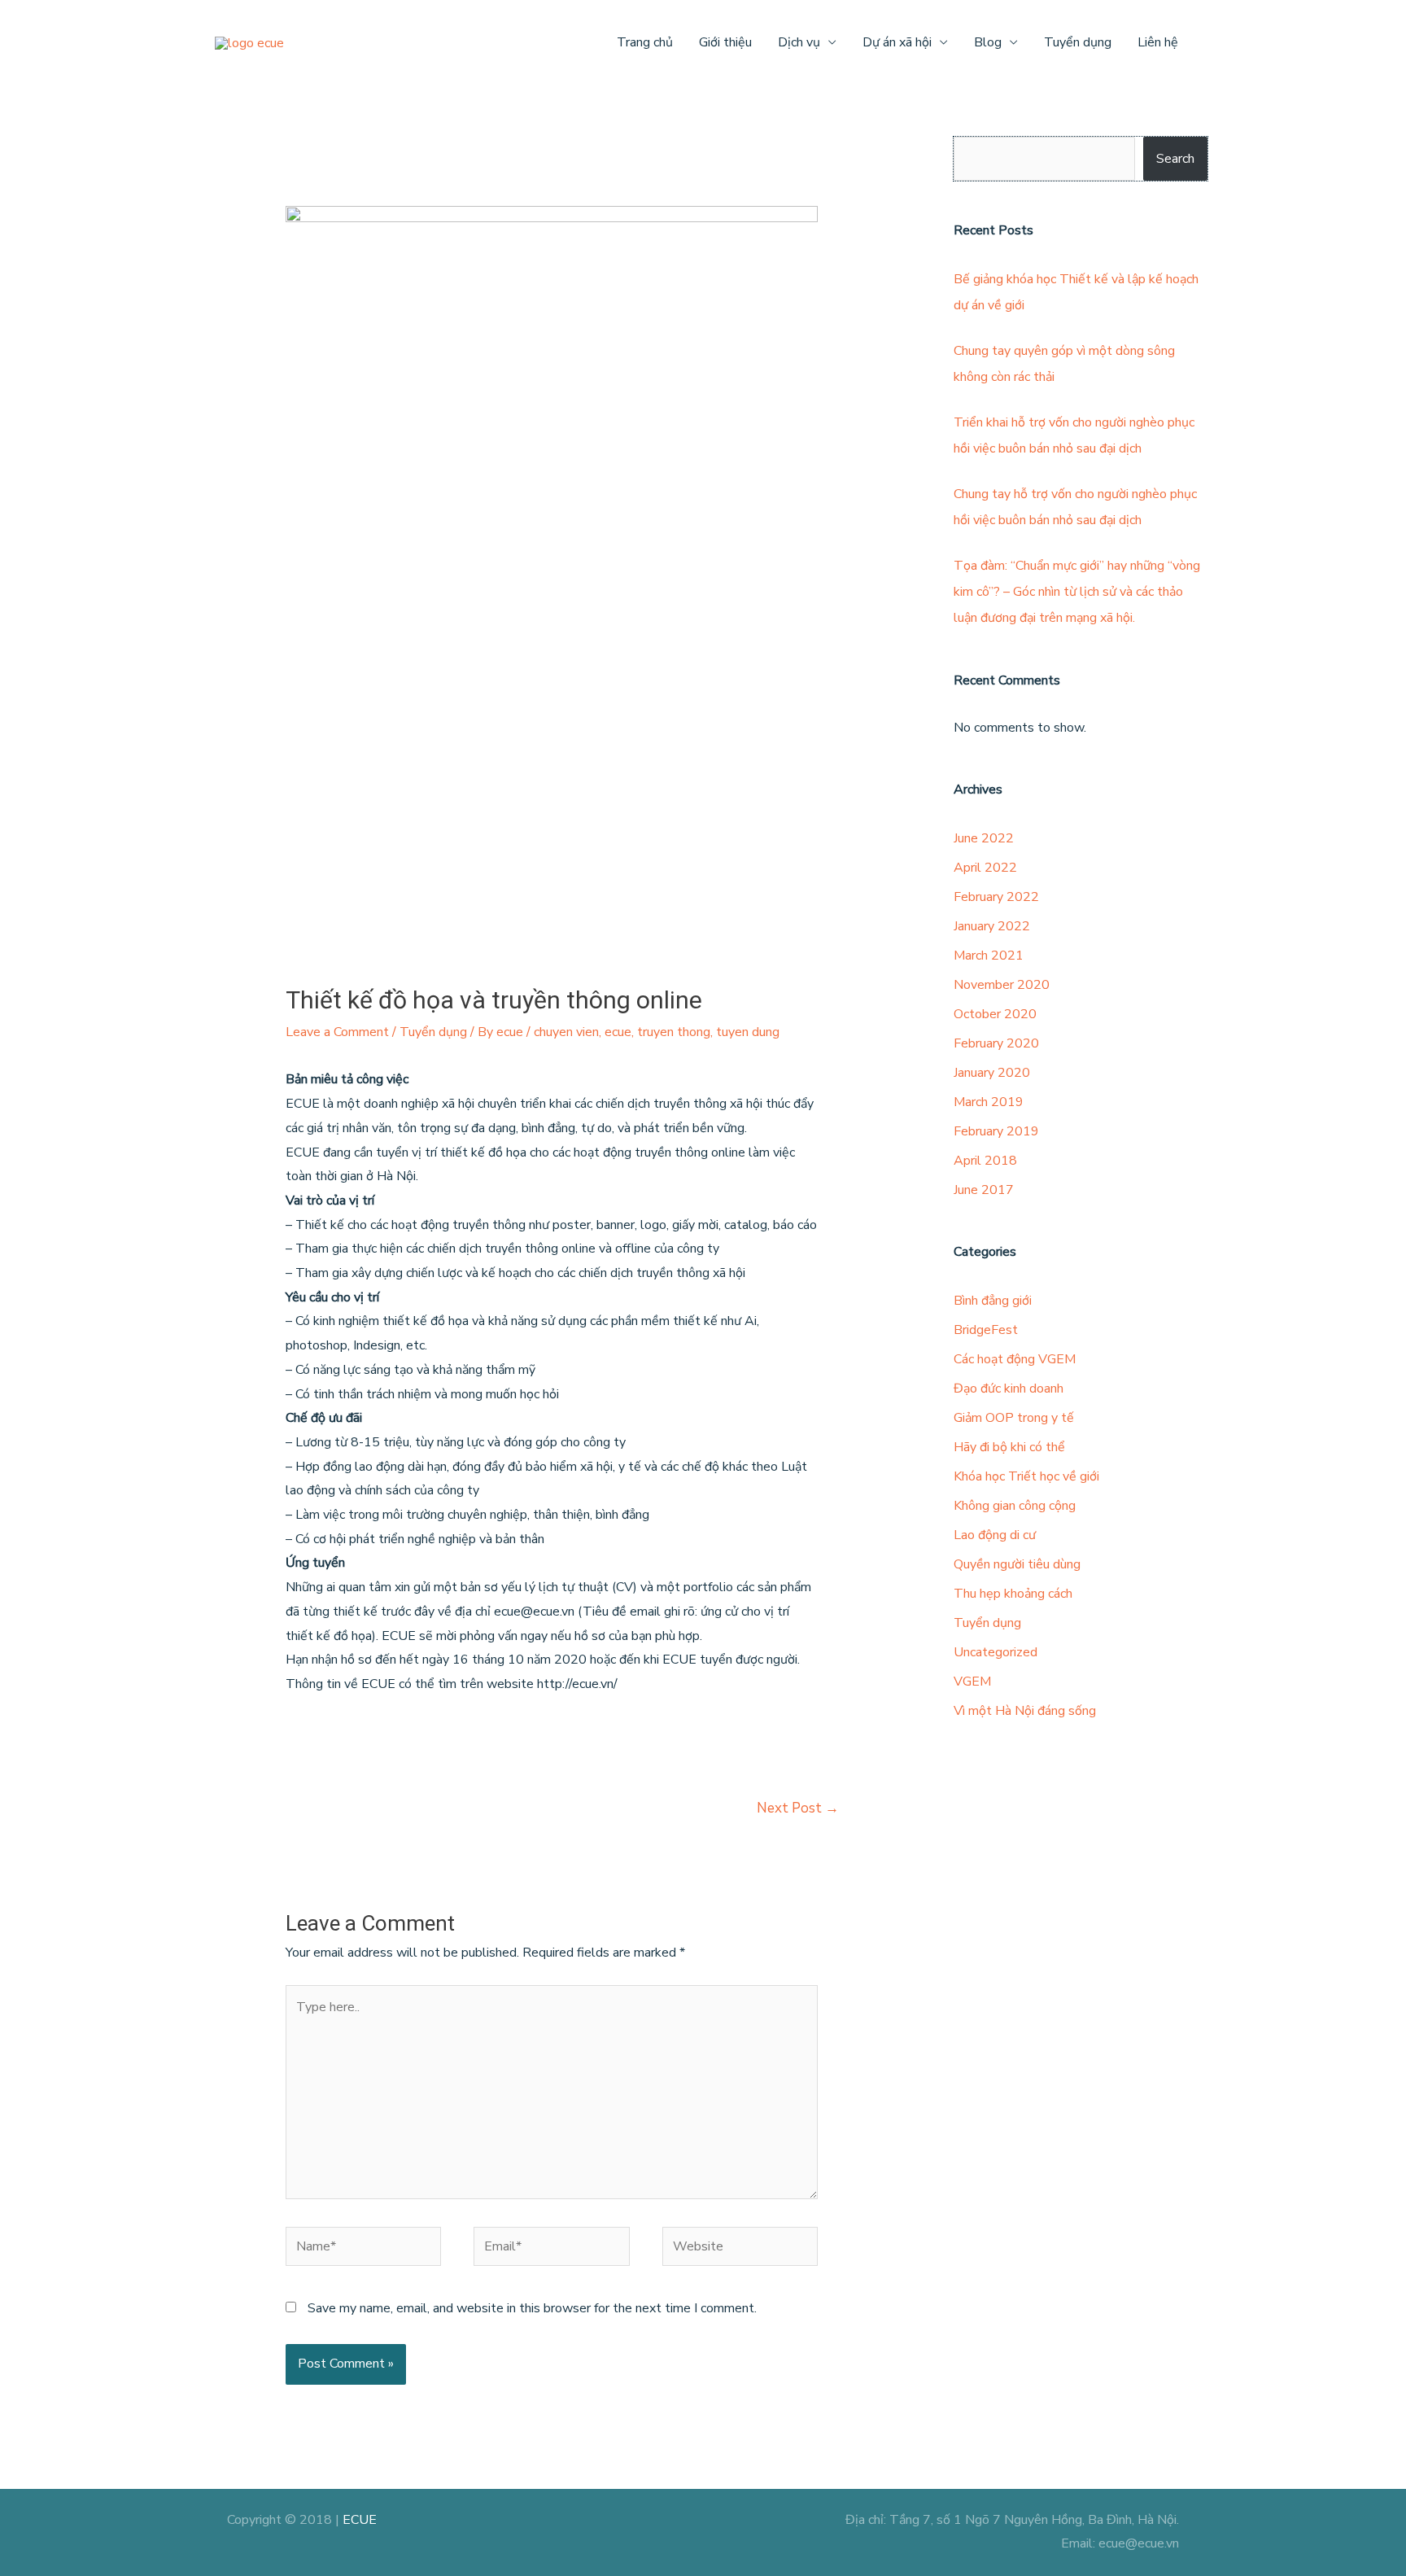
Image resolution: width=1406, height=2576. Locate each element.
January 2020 (992, 1073)
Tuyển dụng (1078, 42)
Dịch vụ (799, 42)
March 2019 (989, 1102)
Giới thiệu (725, 42)
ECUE (360, 2520)
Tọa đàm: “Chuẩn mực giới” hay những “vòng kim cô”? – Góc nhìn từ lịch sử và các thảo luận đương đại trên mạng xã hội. (1077, 592)
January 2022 (992, 926)
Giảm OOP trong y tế (1014, 1418)
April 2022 (985, 868)
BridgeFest (986, 1330)
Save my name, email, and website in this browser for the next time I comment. (532, 2308)
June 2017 (984, 1190)
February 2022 (996, 897)
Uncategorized (996, 1652)
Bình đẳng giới (993, 1301)
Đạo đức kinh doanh (1009, 1389)
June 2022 (984, 838)
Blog (988, 42)
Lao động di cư (995, 1535)
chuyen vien (566, 1032)
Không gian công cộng (1015, 1506)
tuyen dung (748, 1032)
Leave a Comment (337, 1032)
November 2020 (1002, 985)
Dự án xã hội (897, 42)
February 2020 (996, 1043)
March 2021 (989, 956)
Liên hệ (1158, 42)
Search (1175, 159)
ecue (618, 1032)
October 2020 (995, 1014)
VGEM (972, 1682)
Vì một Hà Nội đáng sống (1025, 1711)
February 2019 (996, 1131)
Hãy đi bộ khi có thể (1009, 1447)
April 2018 (985, 1161)
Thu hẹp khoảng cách (1013, 1594)
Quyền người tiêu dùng (1017, 1564)
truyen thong (674, 1032)
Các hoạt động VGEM (1015, 1359)
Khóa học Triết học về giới (1026, 1476)
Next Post (798, 1808)
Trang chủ (645, 42)
